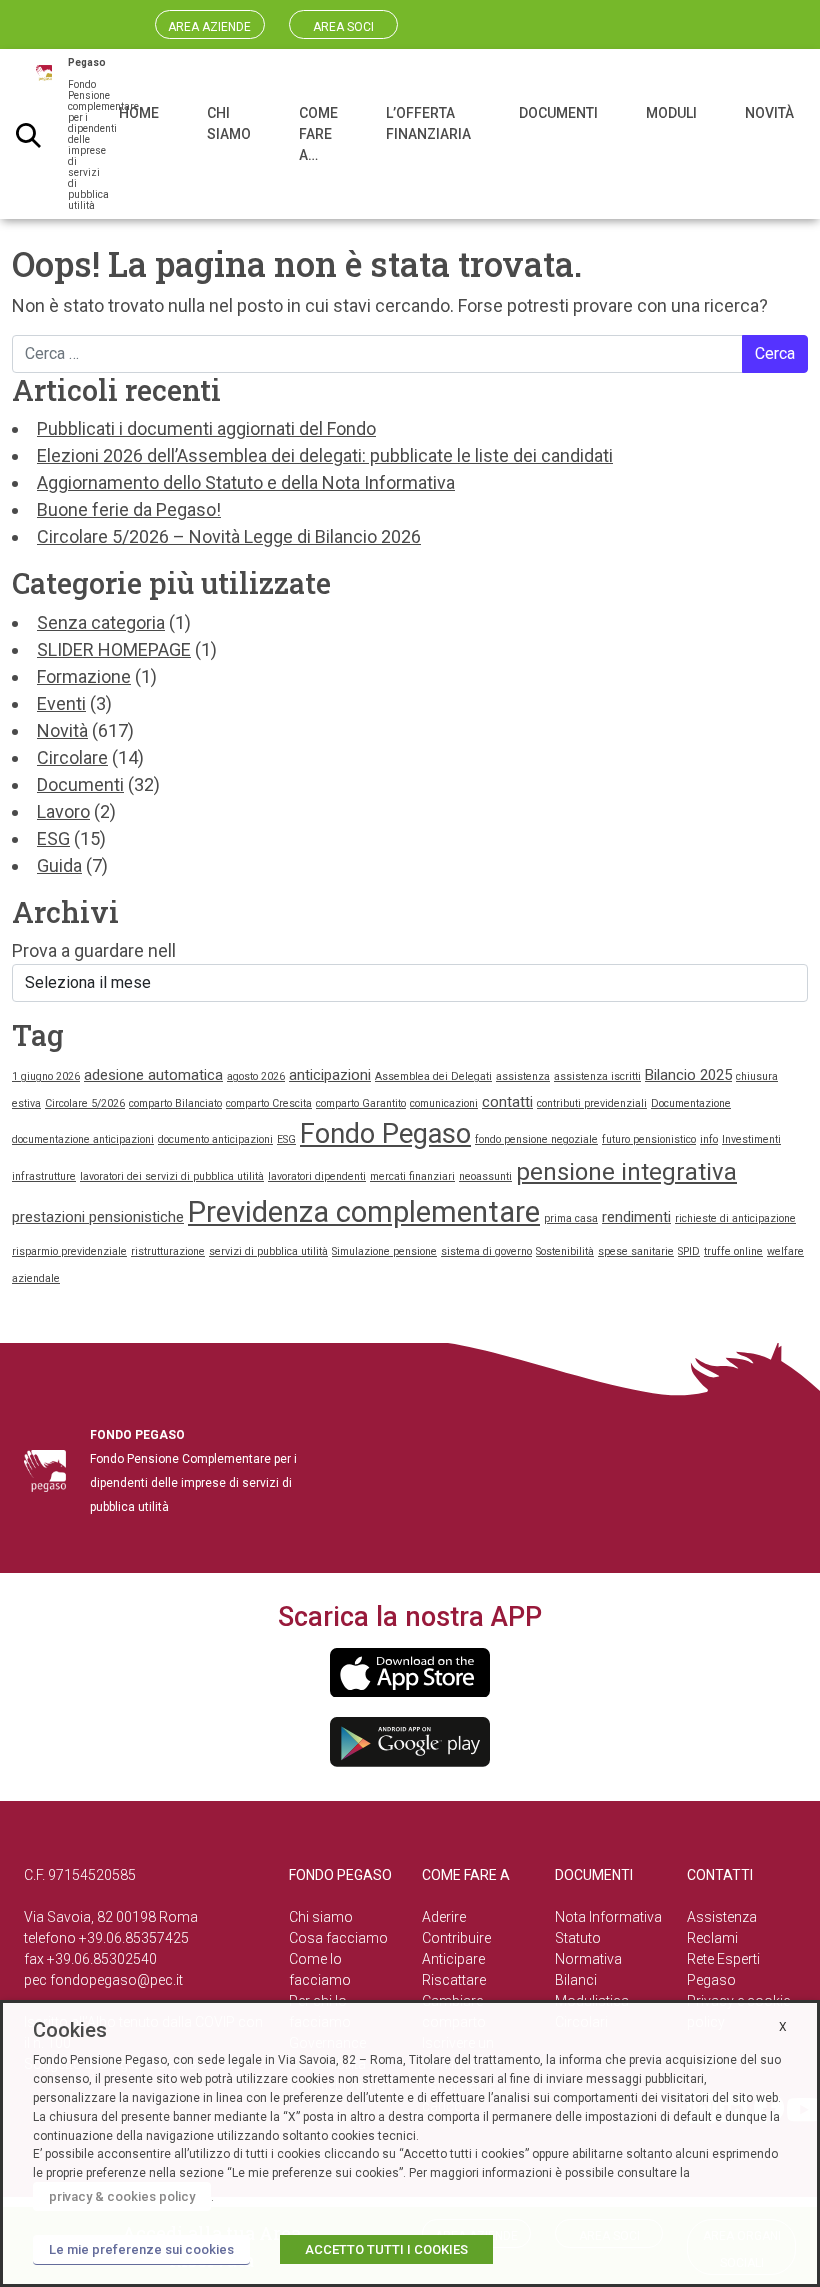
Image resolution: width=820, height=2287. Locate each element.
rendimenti (636, 1217)
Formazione (84, 676)
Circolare (72, 757)
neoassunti (485, 1176)
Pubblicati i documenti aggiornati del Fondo (206, 428)
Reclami (712, 1938)
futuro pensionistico (649, 1139)
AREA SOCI (343, 27)
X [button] (783, 2027)
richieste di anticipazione (735, 1218)
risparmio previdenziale (69, 1251)
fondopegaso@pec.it (116, 1980)
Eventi (61, 703)
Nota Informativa (608, 1917)
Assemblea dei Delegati (433, 1076)
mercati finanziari (412, 1176)
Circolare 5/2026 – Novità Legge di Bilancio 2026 (229, 536)
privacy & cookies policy (122, 2196)
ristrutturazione (168, 1251)
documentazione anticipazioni (83, 1139)
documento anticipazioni (215, 1139)
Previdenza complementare (364, 1212)
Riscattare (454, 1980)
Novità (62, 730)
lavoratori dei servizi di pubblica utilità (172, 1176)
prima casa (571, 1218)
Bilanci (576, 1980)
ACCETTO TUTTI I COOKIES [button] (386, 2249)
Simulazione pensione (384, 1251)
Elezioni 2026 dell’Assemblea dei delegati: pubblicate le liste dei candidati (325, 455)
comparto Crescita (269, 1103)
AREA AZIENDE (209, 27)
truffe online (733, 1251)
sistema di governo (486, 1251)
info (709, 1139)
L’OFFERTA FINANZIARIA (428, 123)
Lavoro (63, 811)
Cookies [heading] (70, 2030)
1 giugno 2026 (46, 1076)
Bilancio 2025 (688, 1075)
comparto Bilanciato (175, 1103)
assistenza (523, 1076)
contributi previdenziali (592, 1103)
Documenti (80, 784)
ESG (53, 838)
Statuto (578, 1938)
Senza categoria (101, 622)
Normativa (588, 1959)
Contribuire (456, 1938)
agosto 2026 (256, 1076)
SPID (689, 1251)
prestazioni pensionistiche (98, 1217)
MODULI (671, 113)
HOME (139, 113)
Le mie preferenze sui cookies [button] (141, 2249)
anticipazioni (330, 1075)
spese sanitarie (636, 1251)
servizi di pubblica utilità (268, 1251)
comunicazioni (444, 1103)
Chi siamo (321, 1917)
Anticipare (453, 1959)
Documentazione (691, 1103)
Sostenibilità (565, 1251)
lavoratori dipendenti (317, 1176)
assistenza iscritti (597, 1076)
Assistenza (722, 1917)
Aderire (444, 1917)
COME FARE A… (318, 134)
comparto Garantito (361, 1103)
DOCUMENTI (558, 113)
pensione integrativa (626, 1172)
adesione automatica (153, 1075)
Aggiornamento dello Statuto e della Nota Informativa (246, 482)
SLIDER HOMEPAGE (114, 649)
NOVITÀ (769, 113)
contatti (507, 1102)
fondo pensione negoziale (536, 1139)
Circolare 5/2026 (85, 1103)
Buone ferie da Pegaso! (129, 509)
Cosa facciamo (338, 1938)
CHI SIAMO (229, 123)
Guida (59, 865)
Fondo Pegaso (385, 1134)
